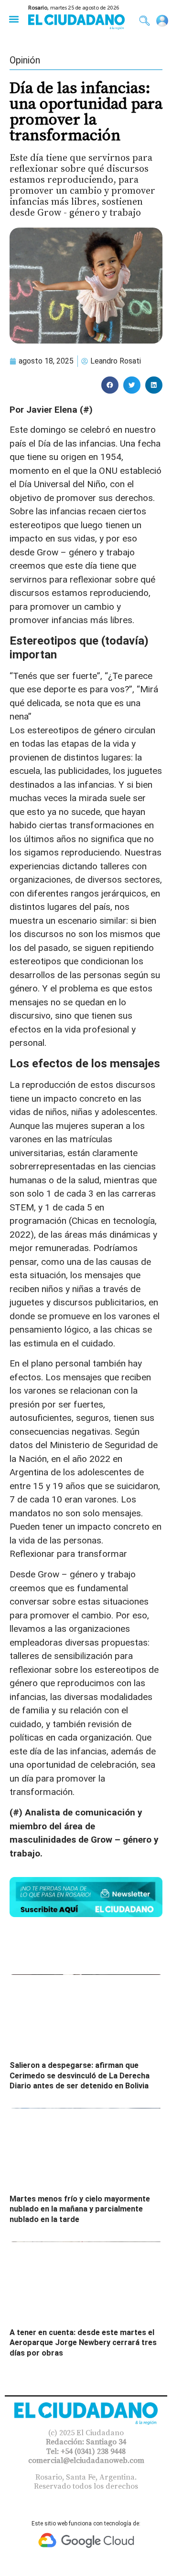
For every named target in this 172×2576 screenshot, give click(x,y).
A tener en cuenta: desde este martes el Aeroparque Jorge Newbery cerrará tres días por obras (83, 2343)
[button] (14, 19)
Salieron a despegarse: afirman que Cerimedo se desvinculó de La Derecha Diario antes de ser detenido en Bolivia (80, 2075)
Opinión (25, 60)
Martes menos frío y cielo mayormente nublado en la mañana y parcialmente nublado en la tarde (80, 2209)
